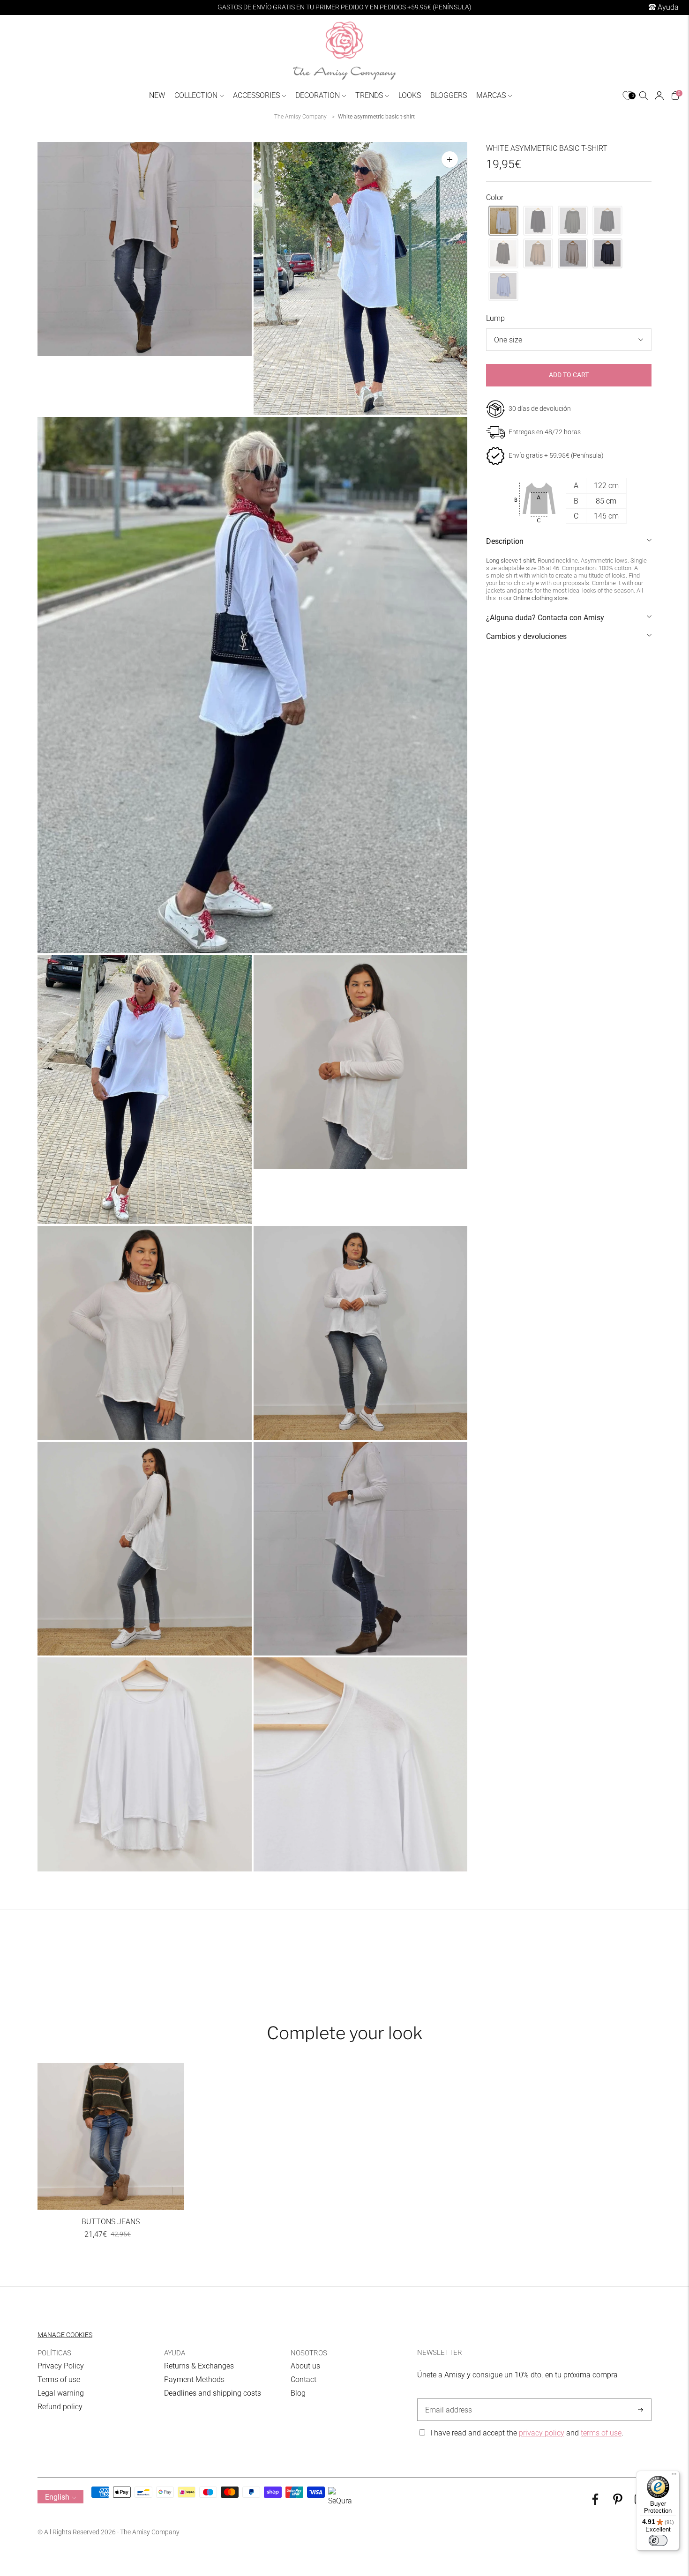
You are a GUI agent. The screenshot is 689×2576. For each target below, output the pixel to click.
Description (505, 541)
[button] (503, 221)
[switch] (658, 2540)
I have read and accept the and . (527, 2433)
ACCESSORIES (256, 95)
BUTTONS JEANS (111, 2222)
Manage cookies (65, 2335)
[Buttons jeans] (111, 2136)
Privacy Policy (61, 2366)
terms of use (601, 2433)
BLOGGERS (449, 95)
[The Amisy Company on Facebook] (595, 2502)
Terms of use (59, 2379)
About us (305, 2366)
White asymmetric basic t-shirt (376, 117)
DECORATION (318, 95)
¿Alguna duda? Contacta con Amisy (545, 618)
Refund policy (60, 2407)
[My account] (659, 96)
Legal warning (61, 2393)
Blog (298, 2393)
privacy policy (542, 2433)
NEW (157, 95)
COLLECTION (196, 95)
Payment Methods (194, 2379)
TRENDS (369, 95)
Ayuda (667, 7)
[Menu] (674, 2476)
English (57, 2497)
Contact (303, 2379)
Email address (447, 2399)
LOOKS (410, 95)
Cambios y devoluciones (526, 636)
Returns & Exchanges (199, 2366)
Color (495, 197)
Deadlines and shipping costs (213, 2393)
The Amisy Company (300, 117)
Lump (495, 318)
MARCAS (491, 95)
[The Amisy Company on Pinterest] (618, 2502)
